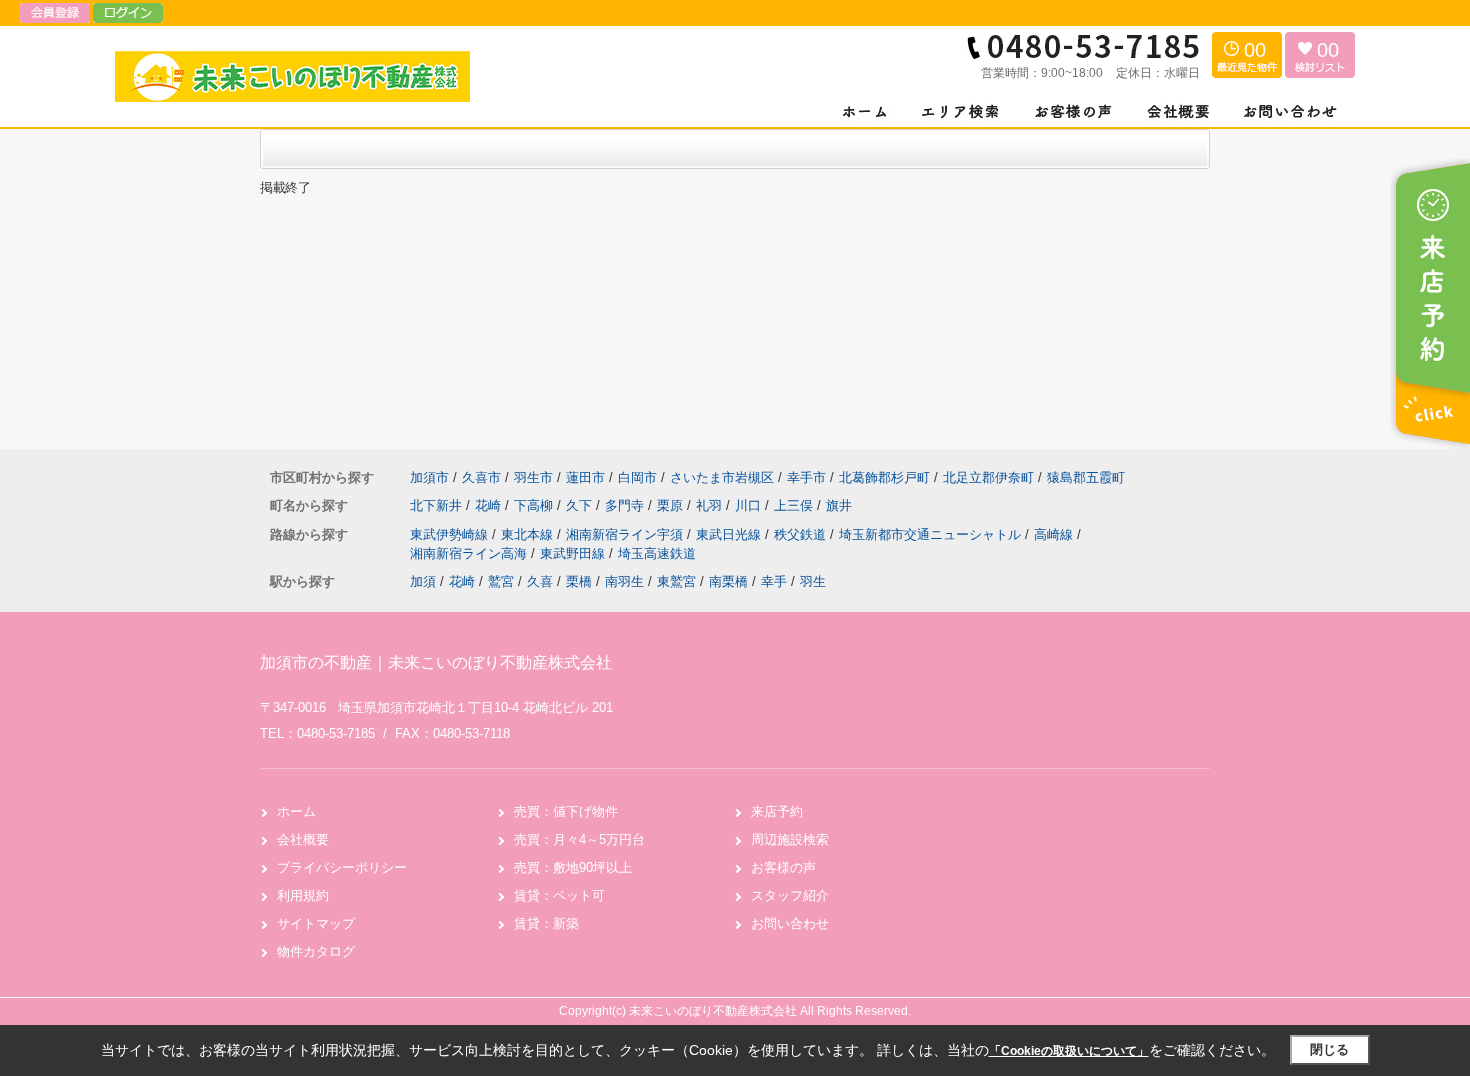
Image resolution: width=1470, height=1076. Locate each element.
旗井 (839, 505)
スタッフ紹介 (790, 895)
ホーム (296, 811)
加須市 (429, 477)
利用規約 (303, 895)
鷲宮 (501, 581)
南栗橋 (728, 581)
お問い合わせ (790, 923)
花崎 (490, 505)
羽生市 (533, 477)
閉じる (1329, 1049)
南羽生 (624, 581)
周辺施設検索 (790, 839)
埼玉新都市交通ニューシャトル (932, 534)
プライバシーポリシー (342, 867)
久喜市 (481, 477)
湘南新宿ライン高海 (470, 553)
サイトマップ (316, 923)
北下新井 (438, 505)
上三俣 (795, 505)
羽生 (813, 581)
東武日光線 (730, 534)
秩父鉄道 (802, 534)
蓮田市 (585, 477)
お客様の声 (783, 867)
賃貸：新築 (546, 923)
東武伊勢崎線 (451, 534)
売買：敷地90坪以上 (573, 867)
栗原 (672, 505)
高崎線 (1055, 534)
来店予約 (777, 811)
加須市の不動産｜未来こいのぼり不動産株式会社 (436, 662)
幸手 (774, 581)
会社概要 (303, 839)
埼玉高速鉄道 (657, 553)
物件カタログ (316, 951)
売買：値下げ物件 (566, 811)
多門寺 (626, 505)
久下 (581, 505)
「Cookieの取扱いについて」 (1069, 1051)
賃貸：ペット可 (559, 895)
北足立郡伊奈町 (988, 477)
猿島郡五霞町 (1086, 477)
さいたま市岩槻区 (722, 477)
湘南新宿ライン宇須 (626, 534)
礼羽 (711, 505)
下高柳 (535, 505)
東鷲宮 (676, 581)
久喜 (540, 581)
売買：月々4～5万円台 (579, 839)
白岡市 (637, 477)
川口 (750, 505)
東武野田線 (574, 553)
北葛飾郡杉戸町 (884, 477)
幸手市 (806, 477)
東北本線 (529, 534)
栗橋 (579, 581)
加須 (423, 581)
